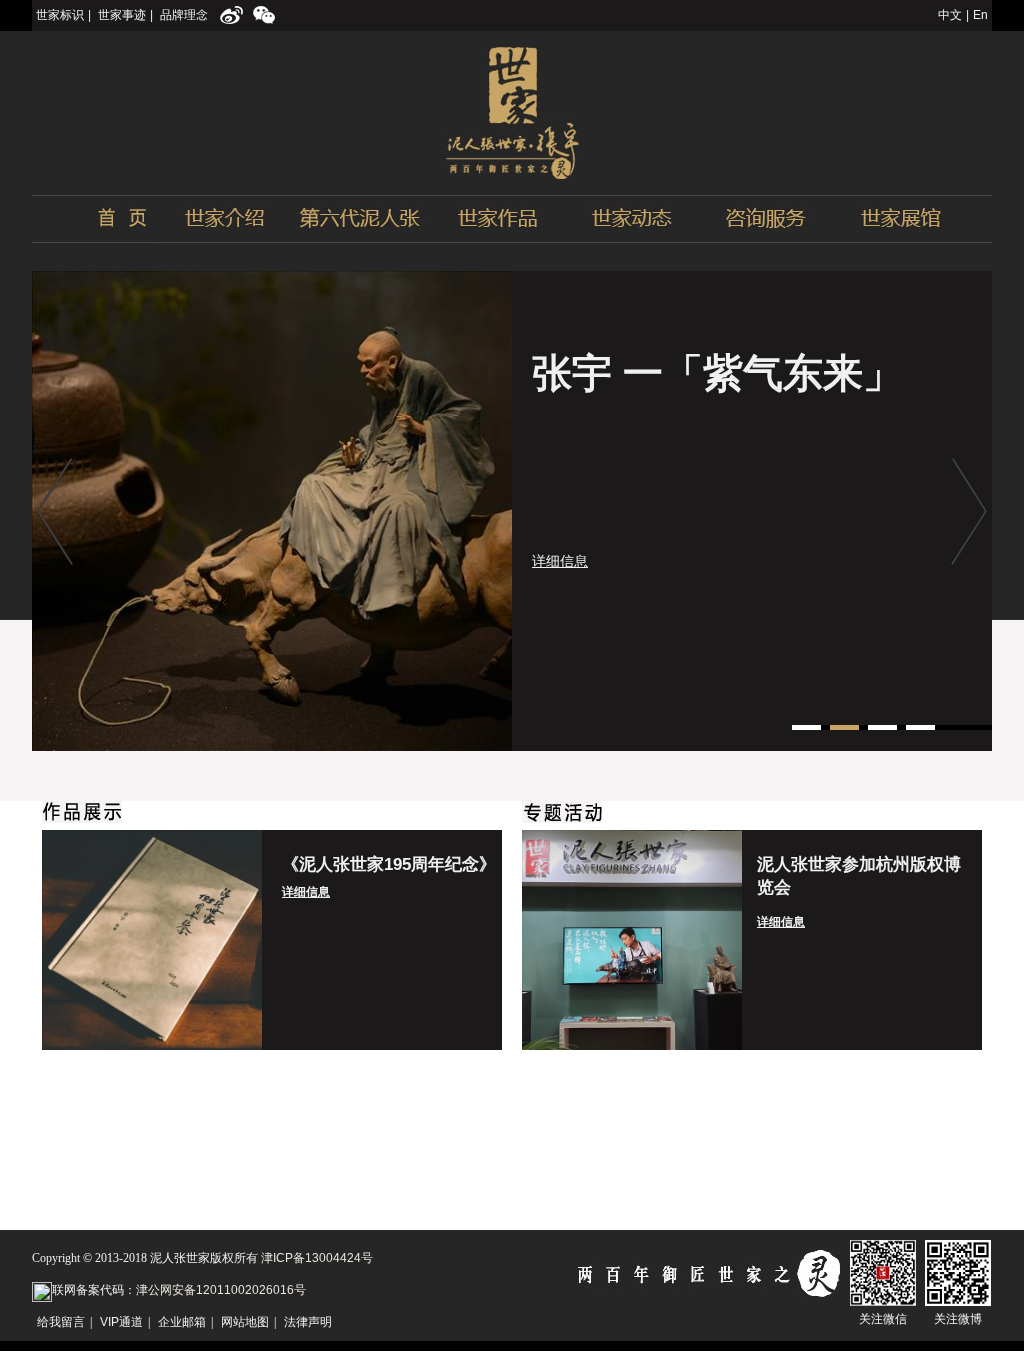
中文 (950, 15)
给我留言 (61, 1322)
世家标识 (60, 15)
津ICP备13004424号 (317, 1258)
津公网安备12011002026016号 (221, 1290)
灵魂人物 (360, 219)
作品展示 (497, 219)
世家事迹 (122, 15)
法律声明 (308, 1322)
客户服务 (766, 219)
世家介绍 (223, 219)
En (980, 15)
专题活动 (632, 219)
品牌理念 (184, 15)
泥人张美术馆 (901, 219)
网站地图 (245, 1322)
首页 (94, 219)
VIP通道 (121, 1322)
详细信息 (560, 561)
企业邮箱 (182, 1322)
